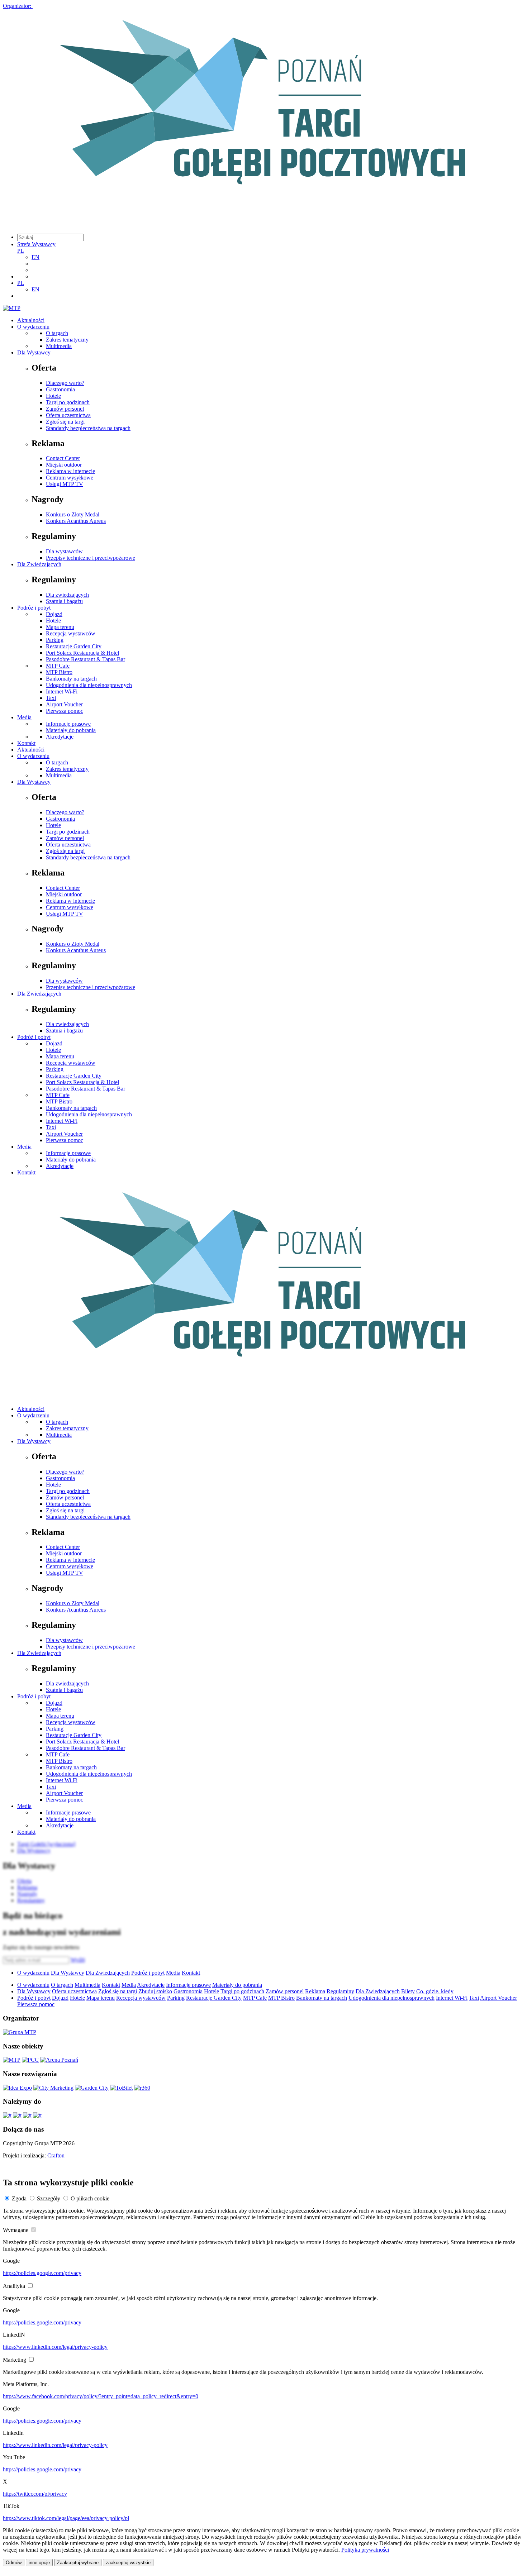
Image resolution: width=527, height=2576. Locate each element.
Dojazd (54, 614)
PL (21, 251)
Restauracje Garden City (74, 646)
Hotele (53, 396)
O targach (57, 333)
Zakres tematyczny (67, 340)
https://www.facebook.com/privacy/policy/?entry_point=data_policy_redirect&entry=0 (101, 2396)
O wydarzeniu (33, 327)
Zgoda (19, 2198)
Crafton (56, 2155)
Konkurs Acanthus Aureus (76, 521)
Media (24, 717)
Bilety (408, 1991)
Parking (55, 640)
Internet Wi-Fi (62, 691)
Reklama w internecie (70, 471)
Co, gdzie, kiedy (435, 1991)
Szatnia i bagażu (64, 601)
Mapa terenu (60, 627)
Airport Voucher (64, 704)
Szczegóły (49, 2198)
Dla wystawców (64, 551)
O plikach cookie (90, 2198)
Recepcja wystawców (71, 633)
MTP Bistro (59, 672)
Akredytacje (60, 737)
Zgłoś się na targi (65, 422)
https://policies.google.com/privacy (42, 2273)
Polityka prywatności (365, 2550)
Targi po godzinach (68, 402)
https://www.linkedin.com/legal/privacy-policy (55, 2347)
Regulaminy (340, 1991)
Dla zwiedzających (67, 595)
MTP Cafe (58, 666)
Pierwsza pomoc (65, 711)
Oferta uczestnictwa (68, 415)
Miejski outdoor (64, 465)
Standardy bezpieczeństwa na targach (88, 428)
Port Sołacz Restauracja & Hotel (82, 653)
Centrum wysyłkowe (70, 478)
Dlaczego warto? (65, 383)
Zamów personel (65, 409)
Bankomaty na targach (71, 679)
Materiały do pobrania (71, 730)
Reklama (315, 1991)
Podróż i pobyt (34, 608)
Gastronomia (60, 389)
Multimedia (59, 346)
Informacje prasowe (68, 724)
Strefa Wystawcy (36, 244)
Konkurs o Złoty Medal (73, 514)
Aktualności (31, 320)
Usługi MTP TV (65, 484)
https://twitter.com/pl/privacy (35, 2494)
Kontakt (26, 743)
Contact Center (63, 458)
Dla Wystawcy (34, 352)
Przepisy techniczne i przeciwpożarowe (91, 558)
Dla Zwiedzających (39, 564)
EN (35, 257)
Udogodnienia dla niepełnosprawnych (89, 685)
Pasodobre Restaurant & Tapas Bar (86, 659)
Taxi (51, 698)
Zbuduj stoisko (155, 1991)
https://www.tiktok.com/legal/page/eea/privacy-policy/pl (66, 2518)
